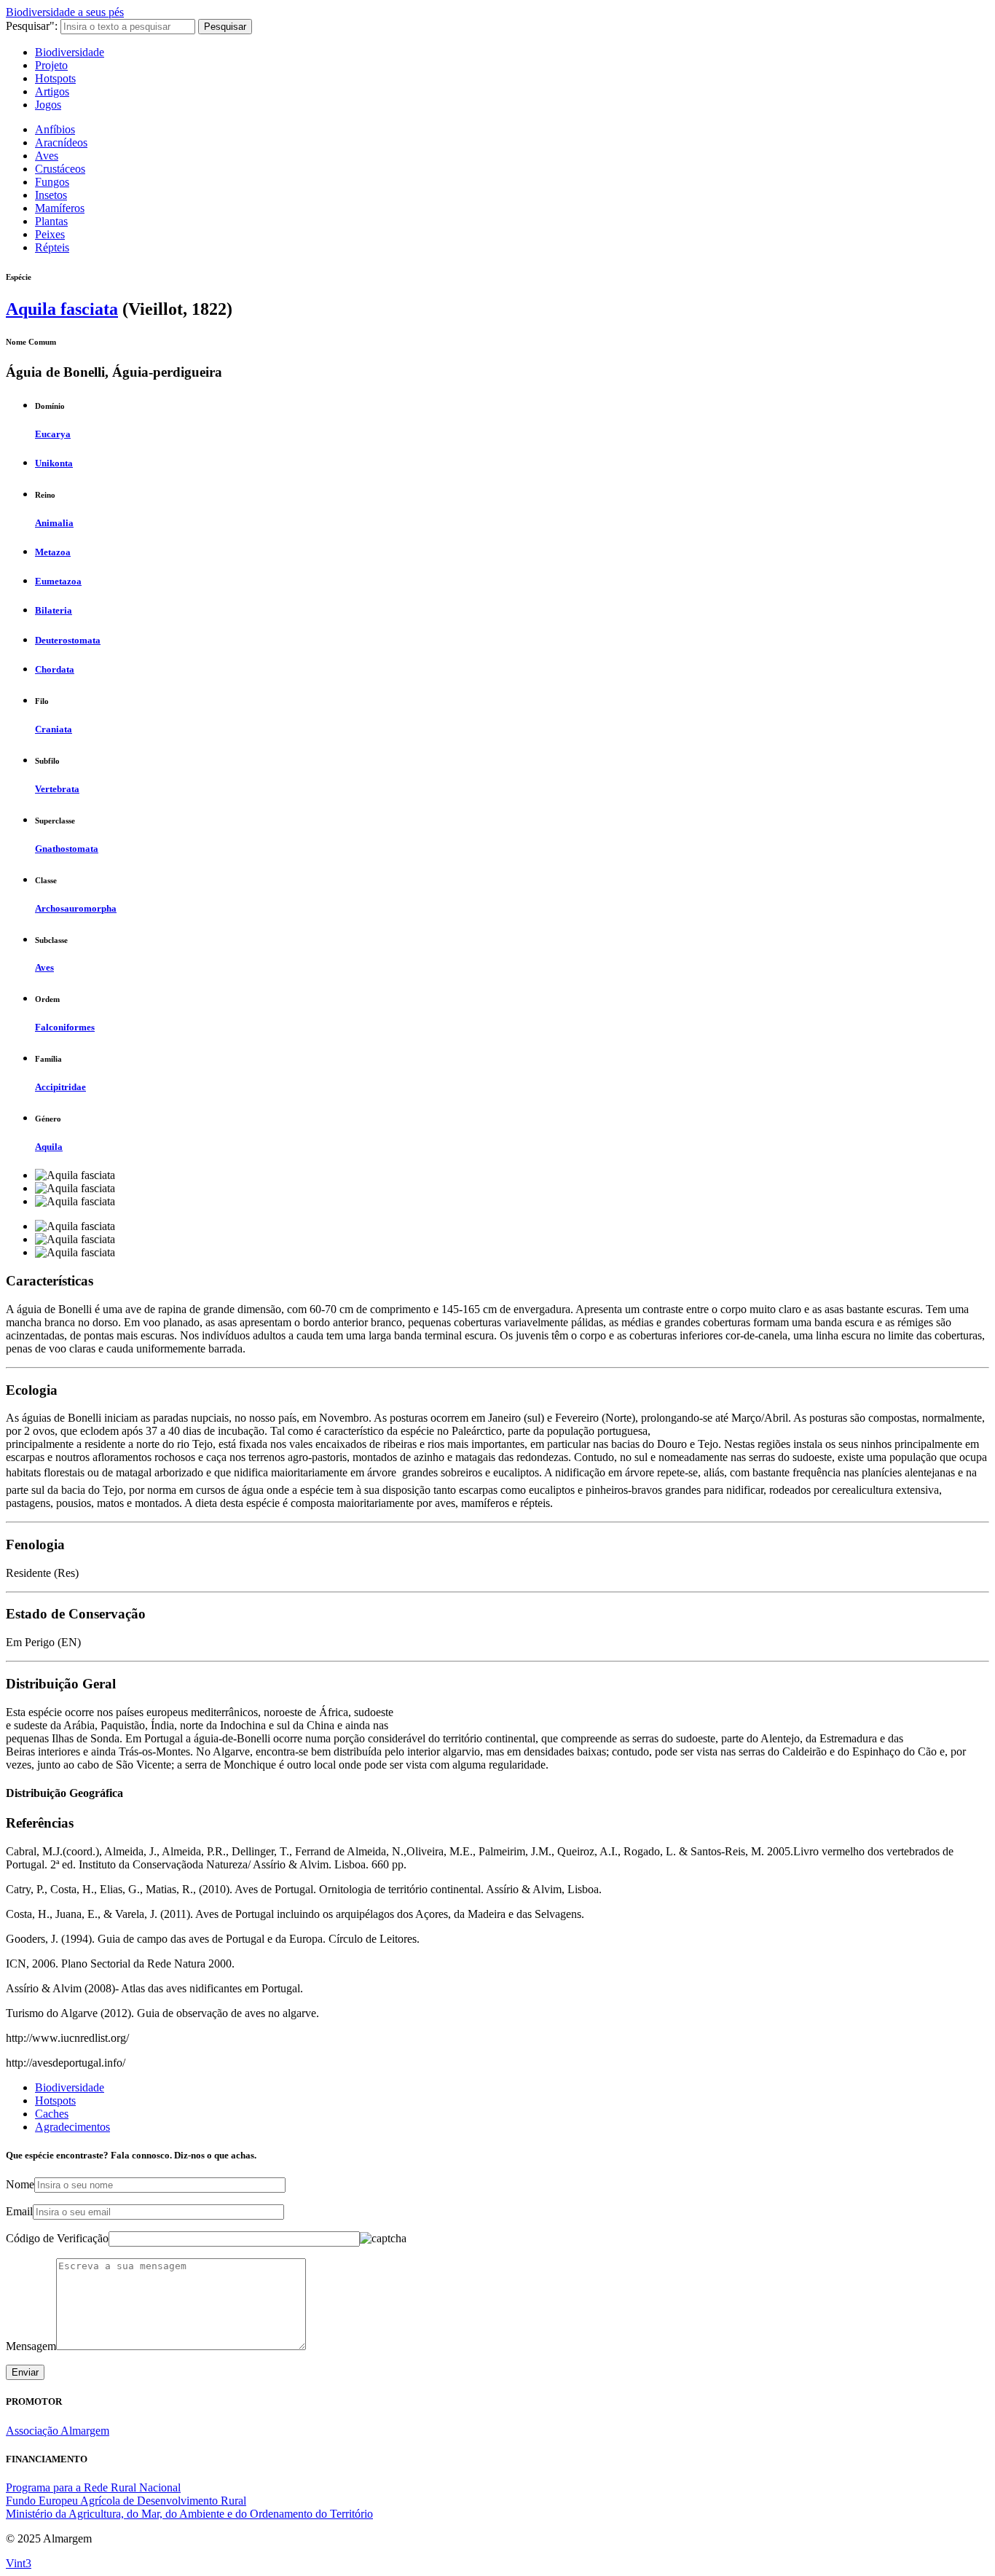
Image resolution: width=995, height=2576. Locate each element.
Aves (47, 156)
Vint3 (19, 2563)
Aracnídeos (61, 142)
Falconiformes (65, 1027)
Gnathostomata (67, 849)
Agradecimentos (72, 2127)
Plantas (51, 221)
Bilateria (54, 610)
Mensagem (31, 2346)
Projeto (51, 65)
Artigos (52, 91)
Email (19, 2211)
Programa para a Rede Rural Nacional (93, 2487)
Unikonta (54, 463)
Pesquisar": (32, 26)
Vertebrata (57, 789)
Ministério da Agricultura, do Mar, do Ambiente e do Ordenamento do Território (189, 2514)
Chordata (55, 669)
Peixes (50, 234)
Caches (52, 2114)
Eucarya (53, 434)
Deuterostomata (68, 640)
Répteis (52, 247)
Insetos (51, 195)
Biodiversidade (70, 52)
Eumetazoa (58, 581)
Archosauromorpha (76, 908)
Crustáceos (60, 169)
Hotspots (55, 78)
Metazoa (53, 552)
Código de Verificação (57, 2238)
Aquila (49, 1147)
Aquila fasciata (62, 309)
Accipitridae (60, 1087)
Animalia (54, 523)
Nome (20, 2184)
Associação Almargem (58, 2431)
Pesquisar (225, 27)
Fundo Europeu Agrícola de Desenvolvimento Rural (126, 2501)
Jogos (48, 105)
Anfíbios (55, 129)
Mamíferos (60, 208)
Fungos (52, 182)
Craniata (54, 729)
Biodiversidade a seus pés (65, 12)
